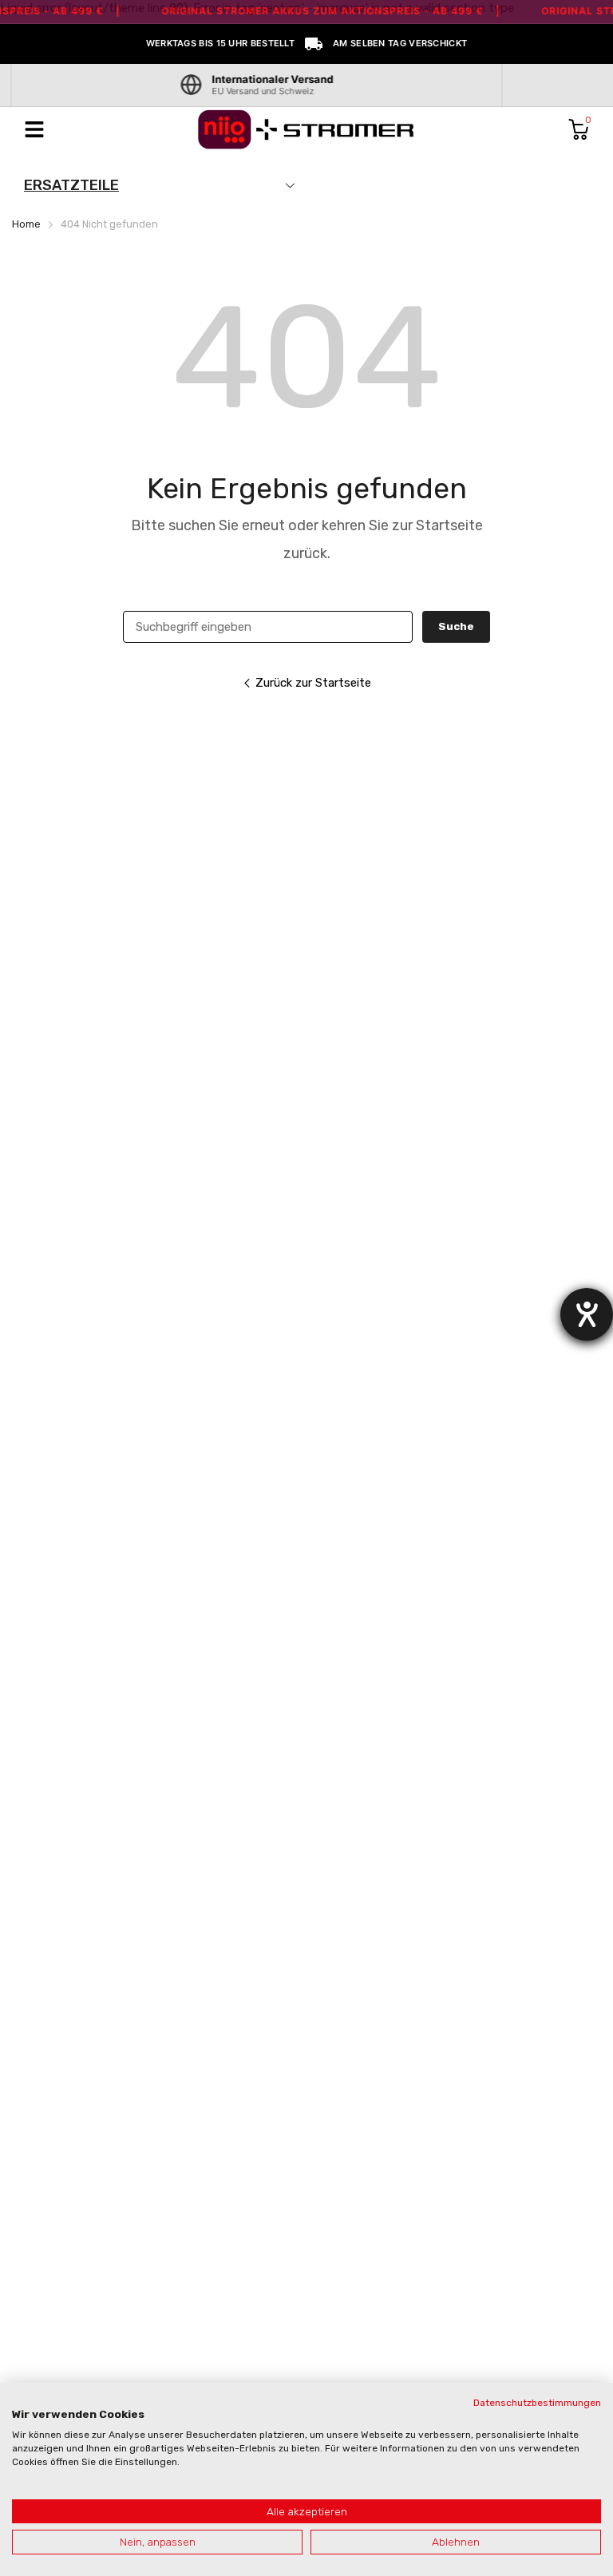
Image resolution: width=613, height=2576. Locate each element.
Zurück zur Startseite (313, 683)
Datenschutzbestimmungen (537, 2403)
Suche (456, 626)
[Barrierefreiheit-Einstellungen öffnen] (587, 1314)
